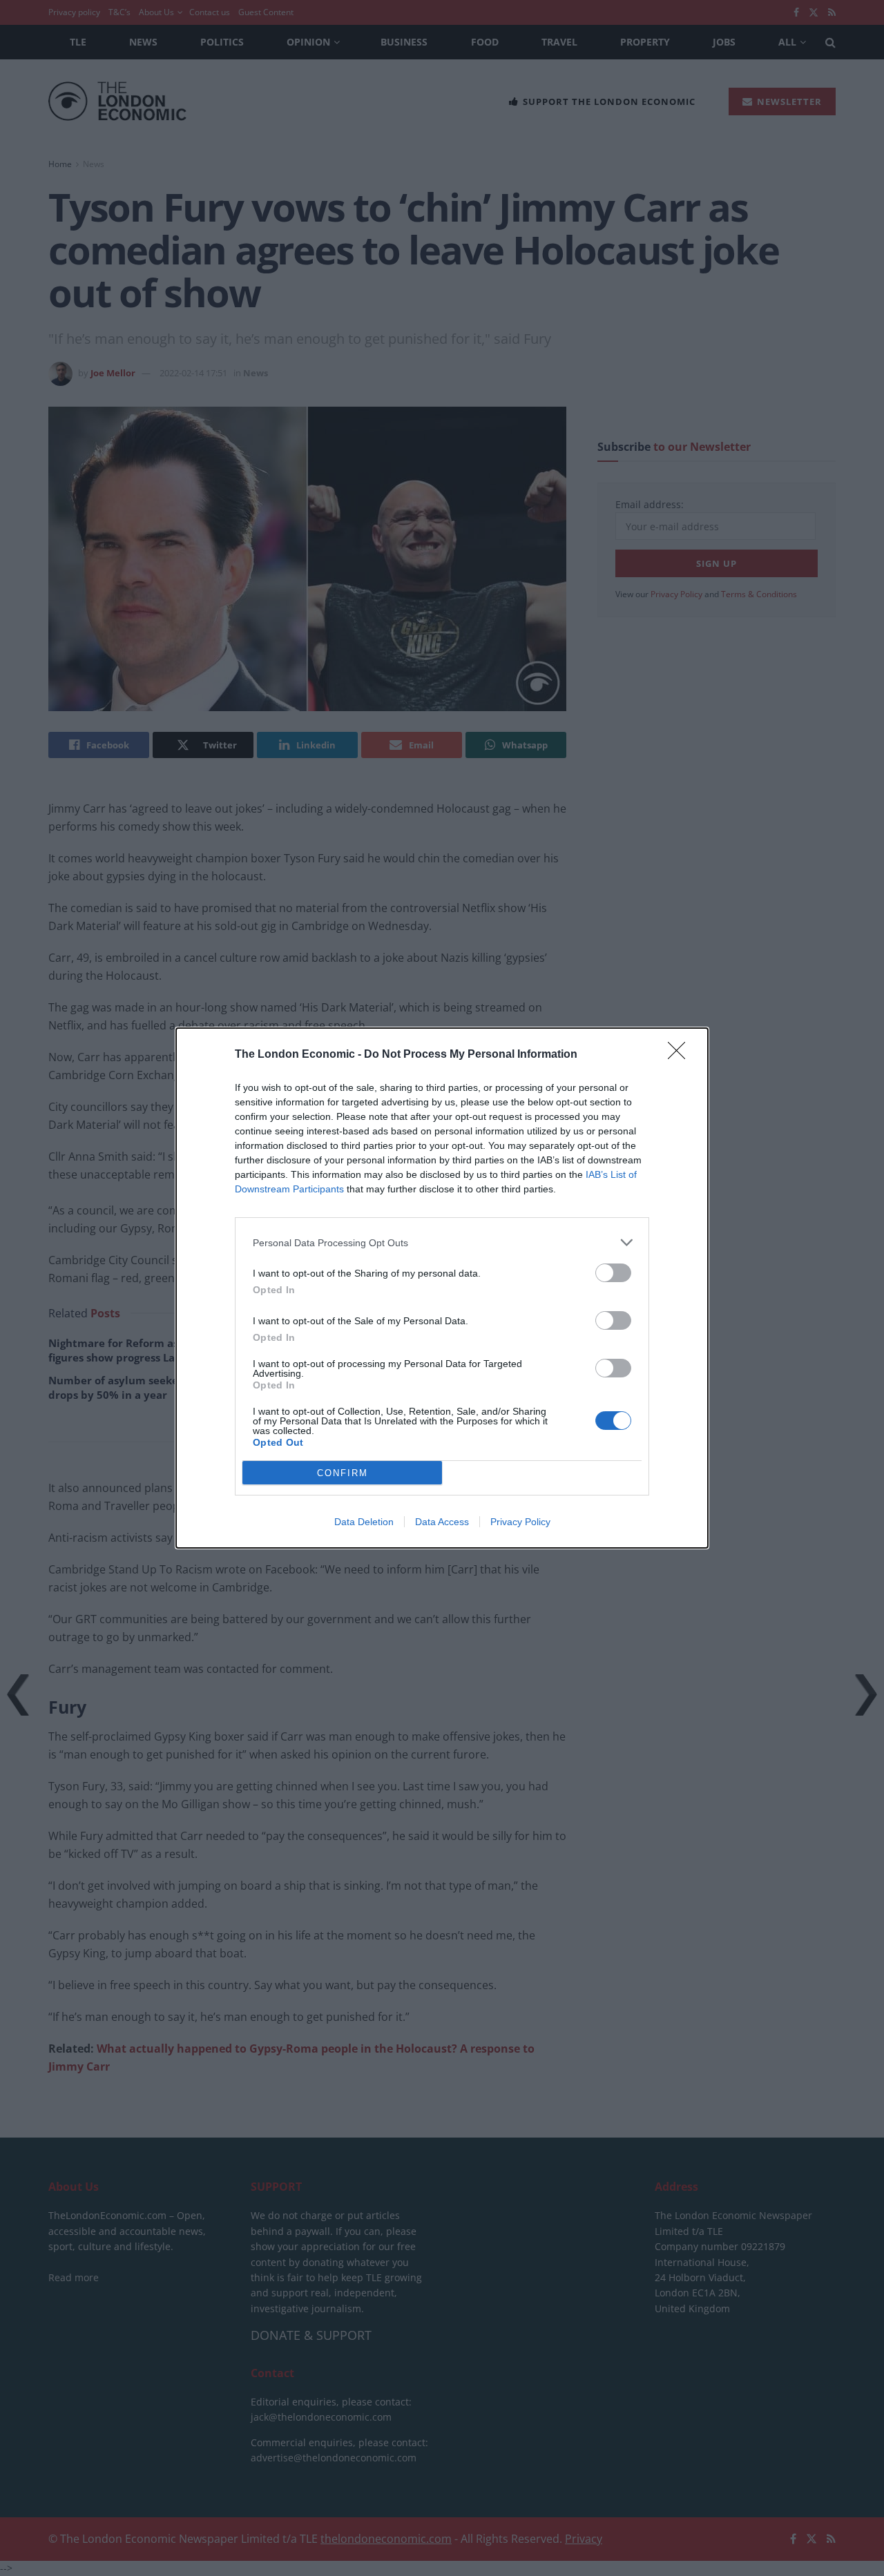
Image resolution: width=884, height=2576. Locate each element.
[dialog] (442, 1288)
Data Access (442, 1522)
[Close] (681, 1055)
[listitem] (442, 1242)
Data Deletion (364, 1522)
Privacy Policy (520, 1522)
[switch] (613, 1273)
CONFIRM (343, 1473)
